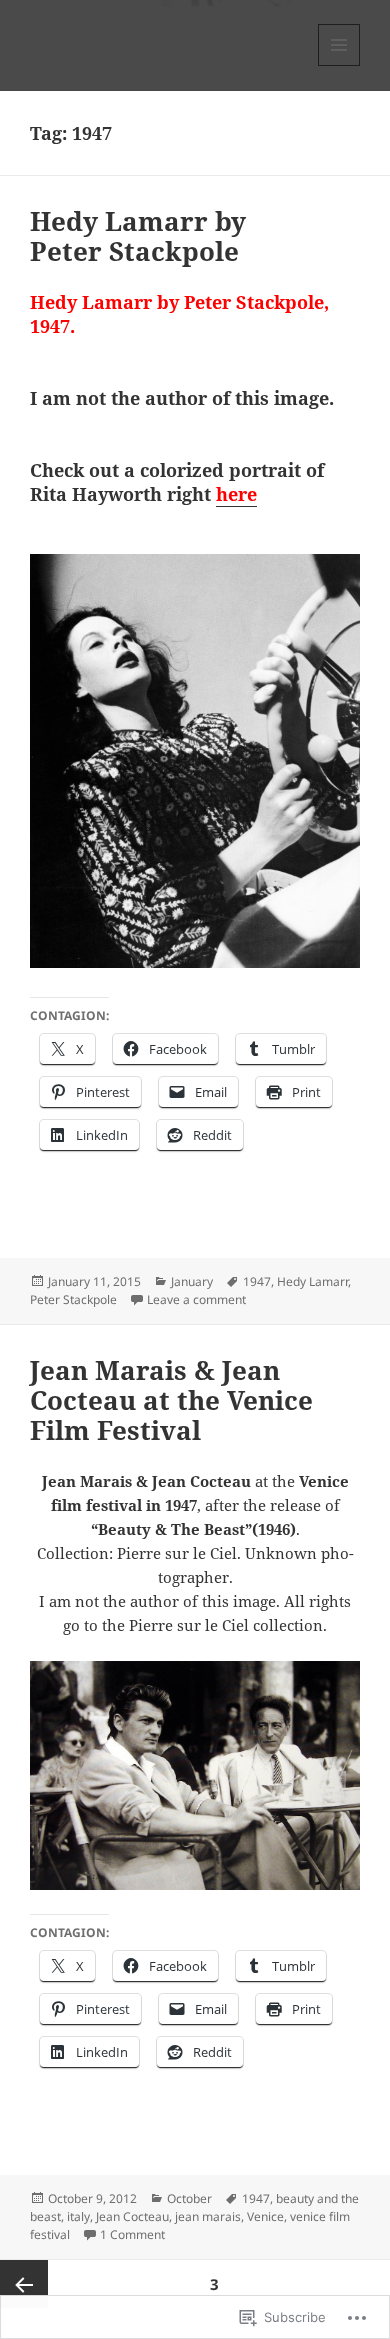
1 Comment (132, 2234)
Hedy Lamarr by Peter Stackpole (138, 236)
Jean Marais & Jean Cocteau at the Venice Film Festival (171, 1400)
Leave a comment (196, 1299)
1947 (257, 1281)
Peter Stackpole (73, 1299)
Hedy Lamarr (312, 1281)
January (192, 1281)
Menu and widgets (339, 65)
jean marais (208, 2216)
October (189, 2198)
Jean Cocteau (132, 2216)
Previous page (24, 2284)
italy (78, 2216)
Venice (265, 2216)
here (236, 494)
